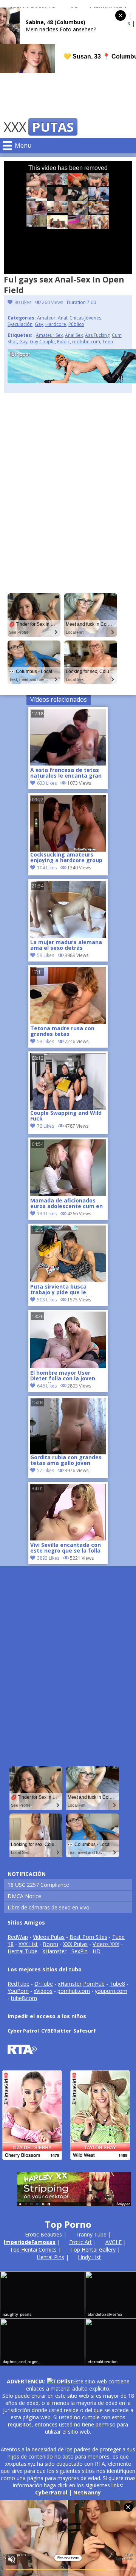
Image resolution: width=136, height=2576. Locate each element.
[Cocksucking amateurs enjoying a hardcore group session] (68, 823)
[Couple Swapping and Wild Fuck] (68, 1082)
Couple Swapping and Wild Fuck (66, 1116)
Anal (63, 318)
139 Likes (47, 1214)
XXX (39, 127)
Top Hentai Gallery (93, 2250)
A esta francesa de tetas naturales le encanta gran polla (66, 773)
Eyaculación (20, 324)
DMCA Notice (24, 1896)
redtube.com (86, 342)
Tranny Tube (91, 2234)
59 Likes (46, 955)
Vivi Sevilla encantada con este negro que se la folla (66, 1548)
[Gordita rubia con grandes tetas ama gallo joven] (68, 1426)
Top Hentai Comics (33, 2250)
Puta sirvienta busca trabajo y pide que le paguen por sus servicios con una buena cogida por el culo (66, 1290)
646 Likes (47, 1386)
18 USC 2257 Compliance (38, 1885)
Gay (39, 324)
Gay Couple (42, 342)
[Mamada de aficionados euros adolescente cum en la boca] (68, 1194)
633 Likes (47, 783)
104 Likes (47, 868)
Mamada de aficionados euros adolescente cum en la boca (66, 1204)
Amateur (46, 318)
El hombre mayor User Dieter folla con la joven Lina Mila (63, 1376)
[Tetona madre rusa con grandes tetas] (68, 1022)
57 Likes (46, 1470)
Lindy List (89, 2257)
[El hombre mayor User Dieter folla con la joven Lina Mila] (68, 1366)
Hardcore (56, 324)
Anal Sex (74, 335)
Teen (108, 342)
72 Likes (46, 1126)
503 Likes (47, 1300)
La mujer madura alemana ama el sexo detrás (66, 945)
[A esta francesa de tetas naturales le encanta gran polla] (68, 763)
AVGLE (114, 2242)
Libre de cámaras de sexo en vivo (49, 1907)
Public (63, 342)
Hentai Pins (50, 2257)
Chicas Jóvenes (85, 318)
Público (76, 324)
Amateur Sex (49, 335)
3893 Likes (48, 1558)
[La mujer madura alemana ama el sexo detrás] (68, 936)
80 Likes (23, 302)
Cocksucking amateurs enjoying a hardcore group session (66, 858)
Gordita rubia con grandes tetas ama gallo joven (66, 1460)
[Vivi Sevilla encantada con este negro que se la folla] (68, 1538)
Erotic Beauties (43, 2234)
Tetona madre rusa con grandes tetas (62, 1031)
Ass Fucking (97, 335)
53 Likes (46, 1041)
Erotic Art (80, 2242)
